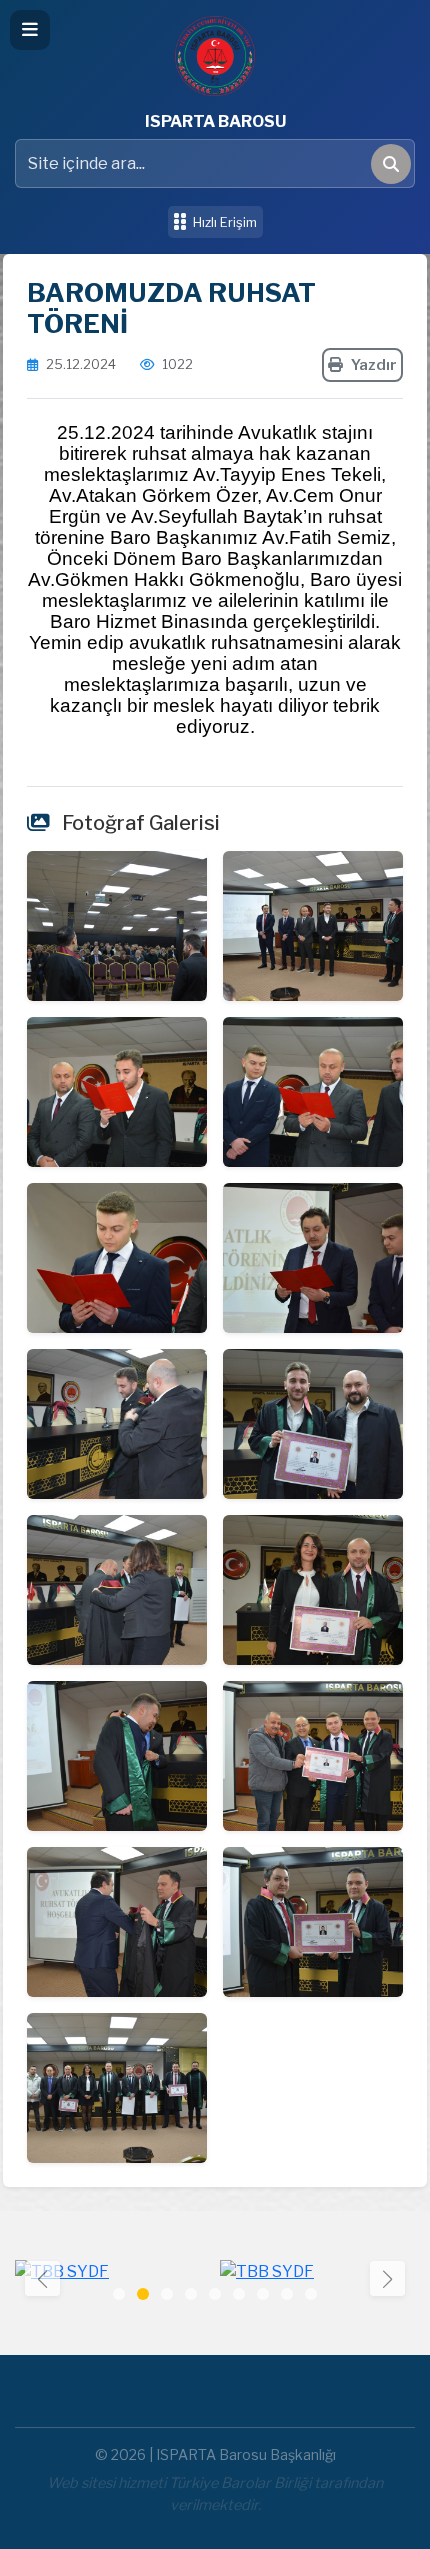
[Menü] (30, 30)
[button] (387, 2278)
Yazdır (374, 365)
